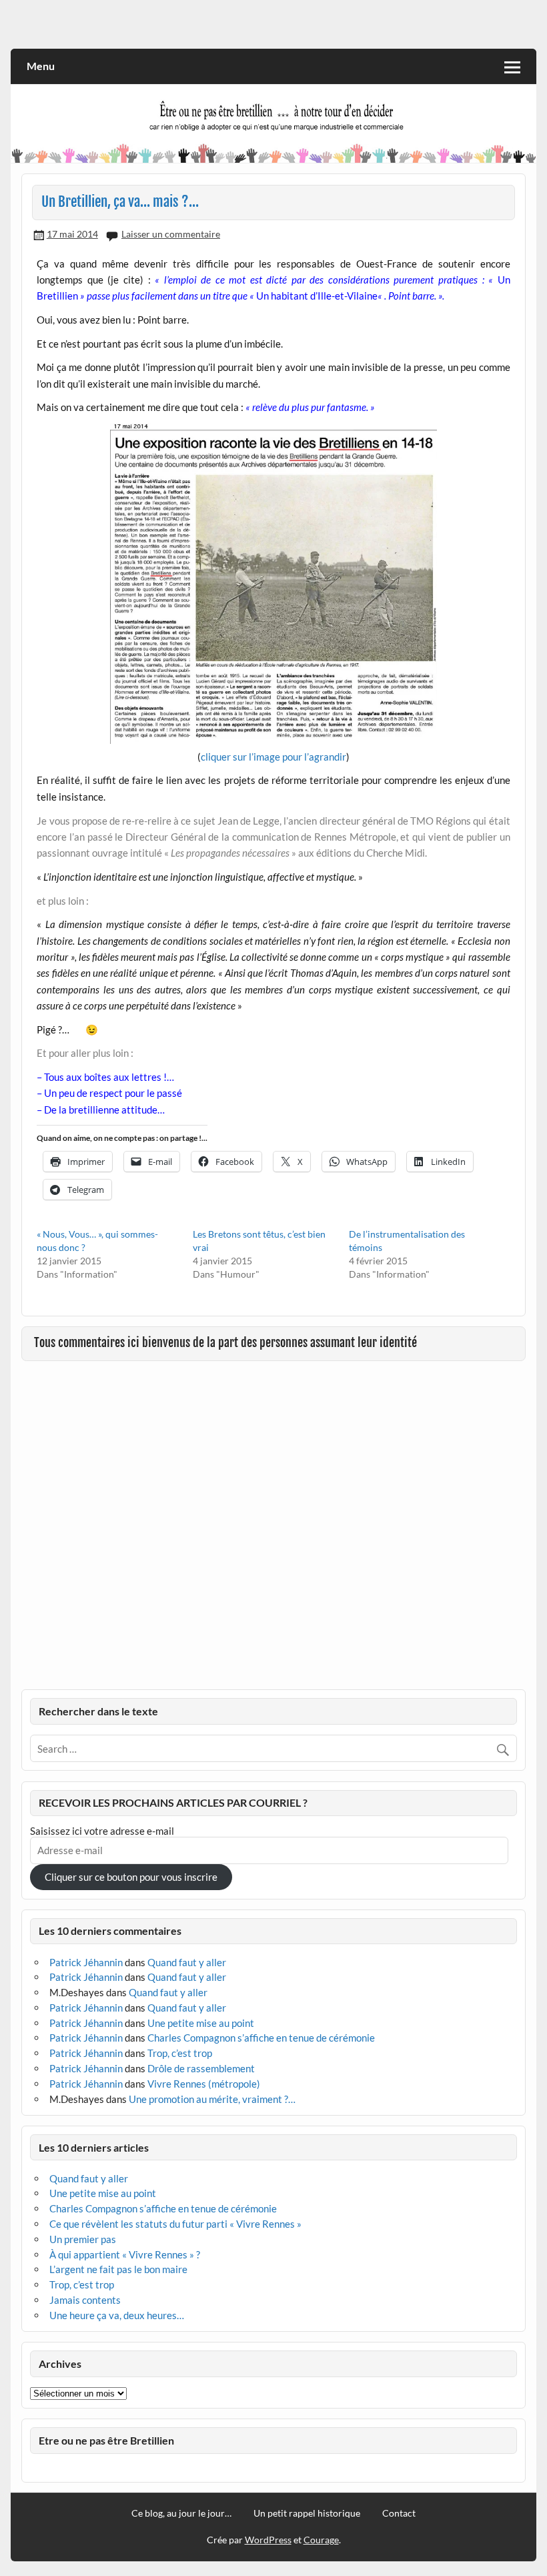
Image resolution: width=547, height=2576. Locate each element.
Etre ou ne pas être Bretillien (106, 2440)
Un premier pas (83, 2239)
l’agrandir (325, 757)
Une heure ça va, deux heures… (117, 2315)
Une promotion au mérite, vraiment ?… (212, 2099)
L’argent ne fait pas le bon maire (118, 2269)
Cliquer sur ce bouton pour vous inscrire (131, 1877)
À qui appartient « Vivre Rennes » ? (125, 2254)
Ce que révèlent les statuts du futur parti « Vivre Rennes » (175, 2224)
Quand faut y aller (187, 1962)
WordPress (268, 2540)
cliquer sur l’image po (247, 757)
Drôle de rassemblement (201, 2068)
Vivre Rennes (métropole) (204, 2084)
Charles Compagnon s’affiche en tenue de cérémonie (261, 2038)
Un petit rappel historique (307, 2513)
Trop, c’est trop (180, 2053)
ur (299, 757)
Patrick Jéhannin (86, 1962)
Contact (399, 2513)
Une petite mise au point (201, 2023)
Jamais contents (85, 2300)
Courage (321, 2540)
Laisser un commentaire (171, 234)
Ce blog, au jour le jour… (181, 2513)
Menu (41, 66)
